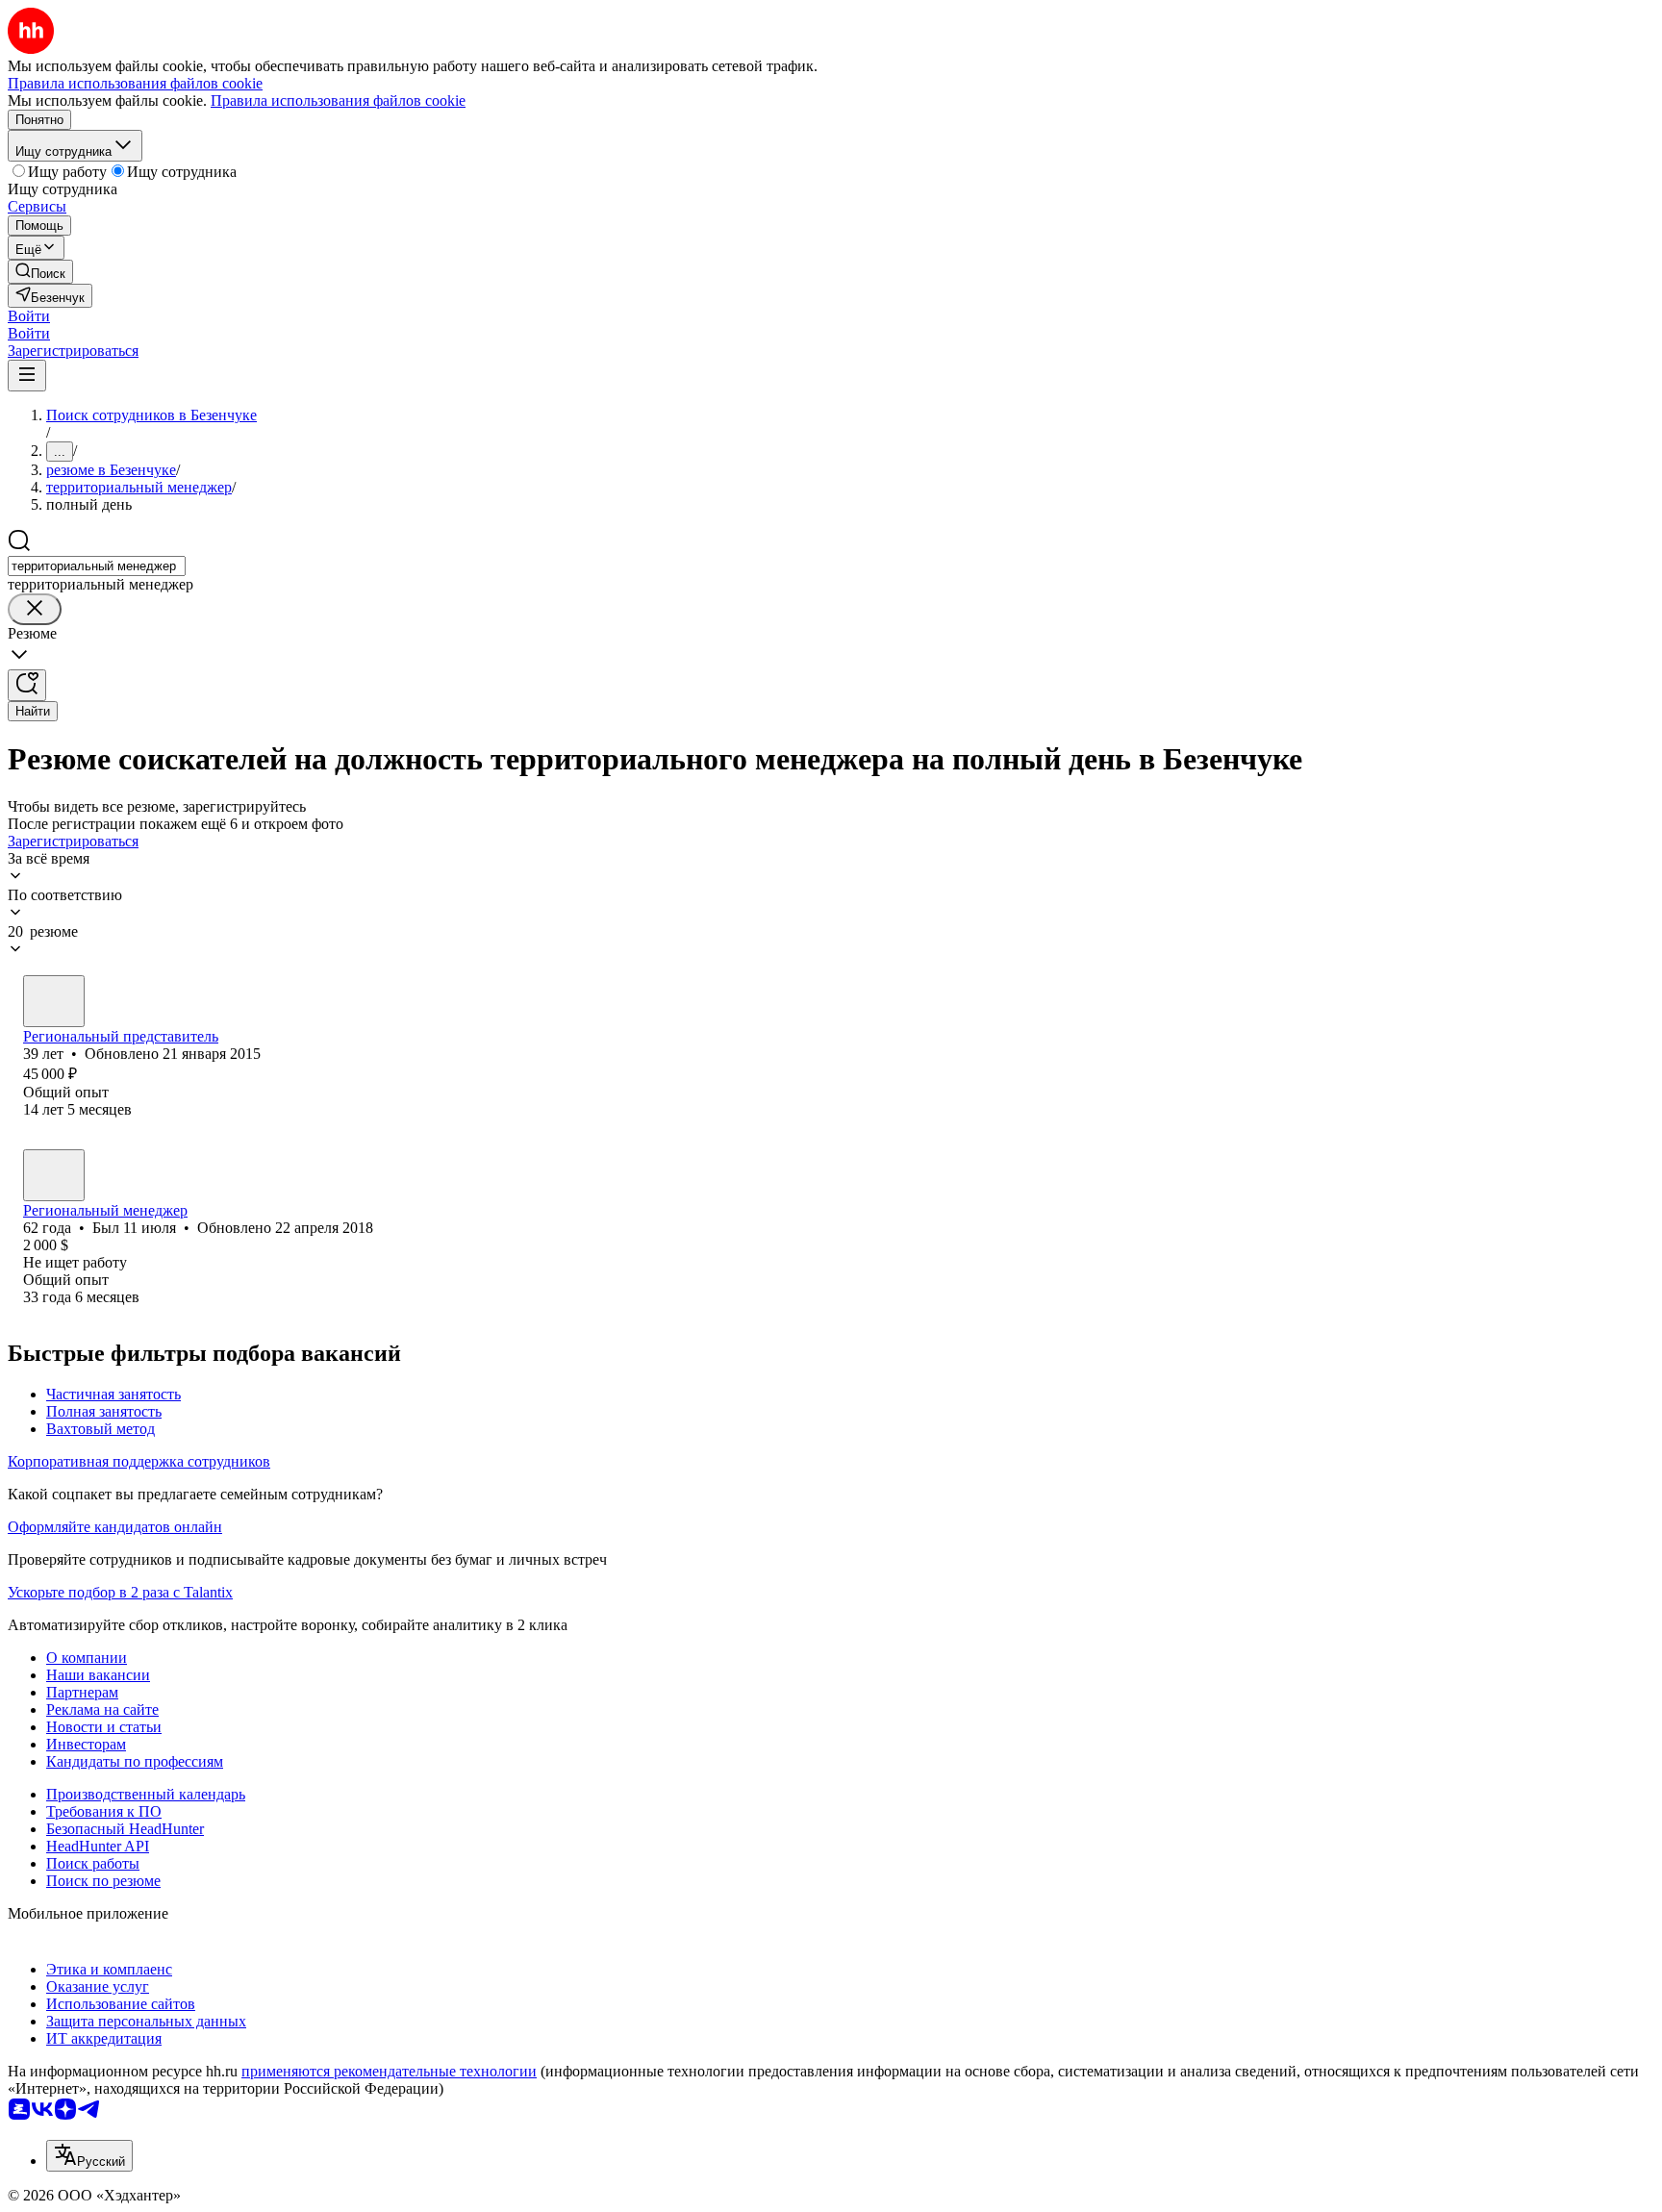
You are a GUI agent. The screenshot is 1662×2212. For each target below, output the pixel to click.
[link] (40, 272)
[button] (29, 316)
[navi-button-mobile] (27, 376)
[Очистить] (35, 609)
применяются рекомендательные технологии (389, 2071)
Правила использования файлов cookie (338, 101)
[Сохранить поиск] (27, 685)
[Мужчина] (54, 1001)
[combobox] (97, 566)
